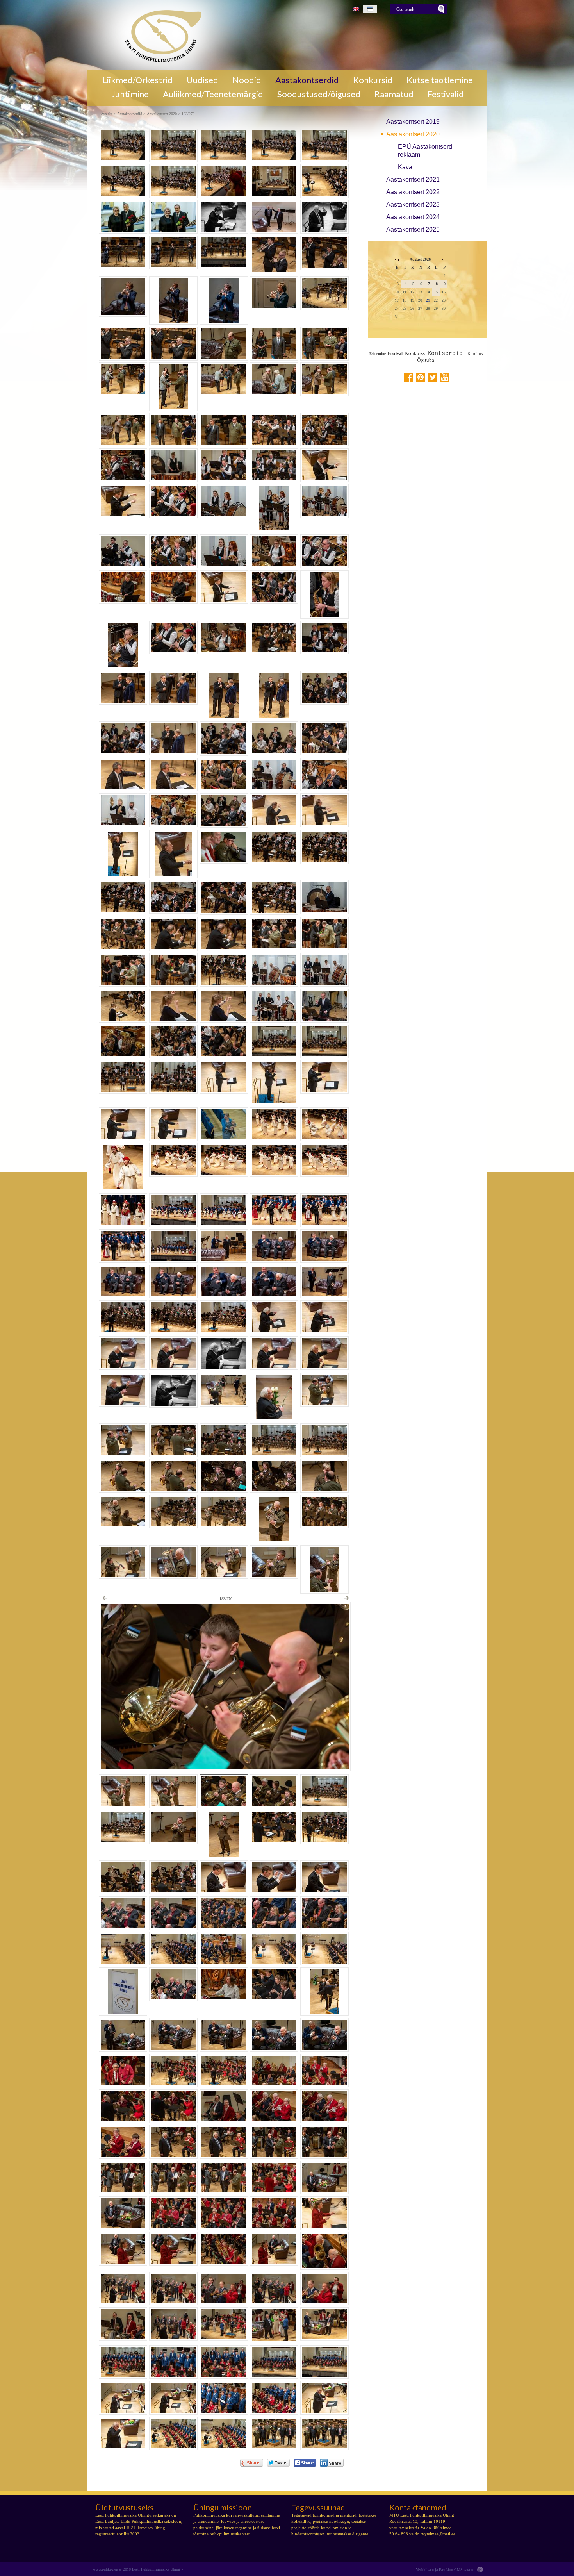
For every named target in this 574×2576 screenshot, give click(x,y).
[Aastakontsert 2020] (160, 35)
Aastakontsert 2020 (413, 134)
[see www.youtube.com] (445, 377)
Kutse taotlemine (440, 80)
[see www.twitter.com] (433, 377)
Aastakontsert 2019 (413, 122)
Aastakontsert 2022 (413, 192)
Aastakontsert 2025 (413, 229)
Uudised (202, 80)
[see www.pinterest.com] (421, 377)
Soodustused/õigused (319, 94)
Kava (405, 167)
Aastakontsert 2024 (413, 217)
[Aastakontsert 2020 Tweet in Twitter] (278, 2463)
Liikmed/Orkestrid (137, 80)
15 (436, 292)
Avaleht (107, 114)
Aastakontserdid (307, 80)
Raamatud (394, 94)
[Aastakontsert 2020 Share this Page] (332, 2463)
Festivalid (446, 94)
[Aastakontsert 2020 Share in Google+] (252, 2463)
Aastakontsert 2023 (413, 204)
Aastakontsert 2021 (413, 179)
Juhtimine (130, 94)
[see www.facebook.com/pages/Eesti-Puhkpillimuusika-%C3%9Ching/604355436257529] (408, 377)
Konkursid (373, 80)
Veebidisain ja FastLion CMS (439, 2570)
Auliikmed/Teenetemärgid (213, 94)
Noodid (247, 80)
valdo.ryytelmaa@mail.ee (432, 2534)
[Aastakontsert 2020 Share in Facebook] (305, 2463)
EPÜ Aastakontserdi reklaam (426, 151)
